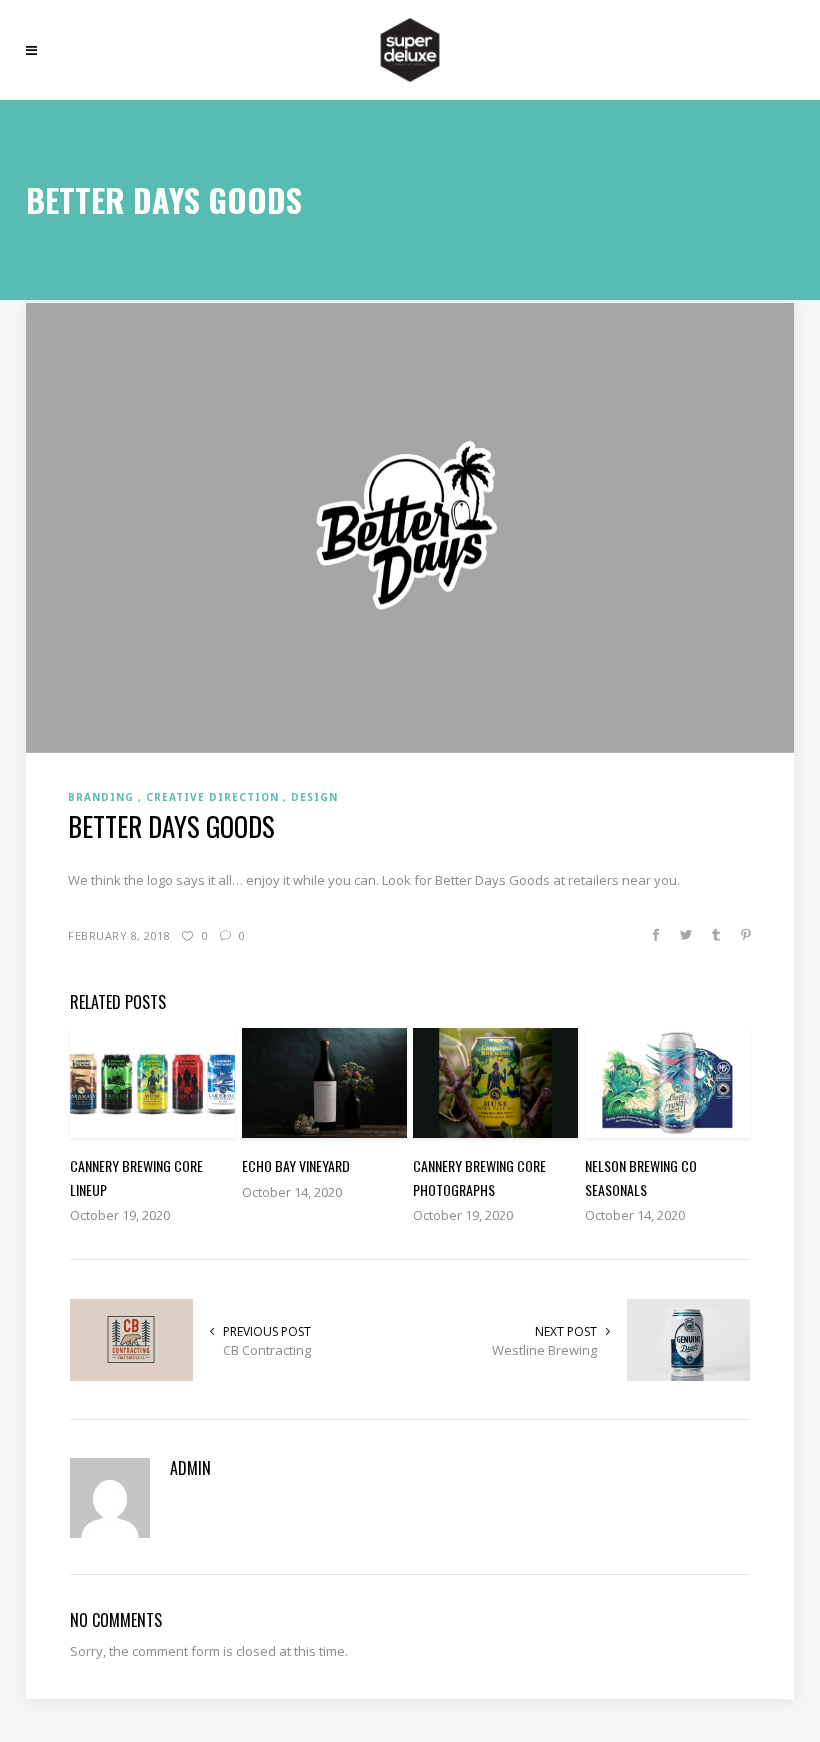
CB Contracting (267, 1350)
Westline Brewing (544, 1350)
